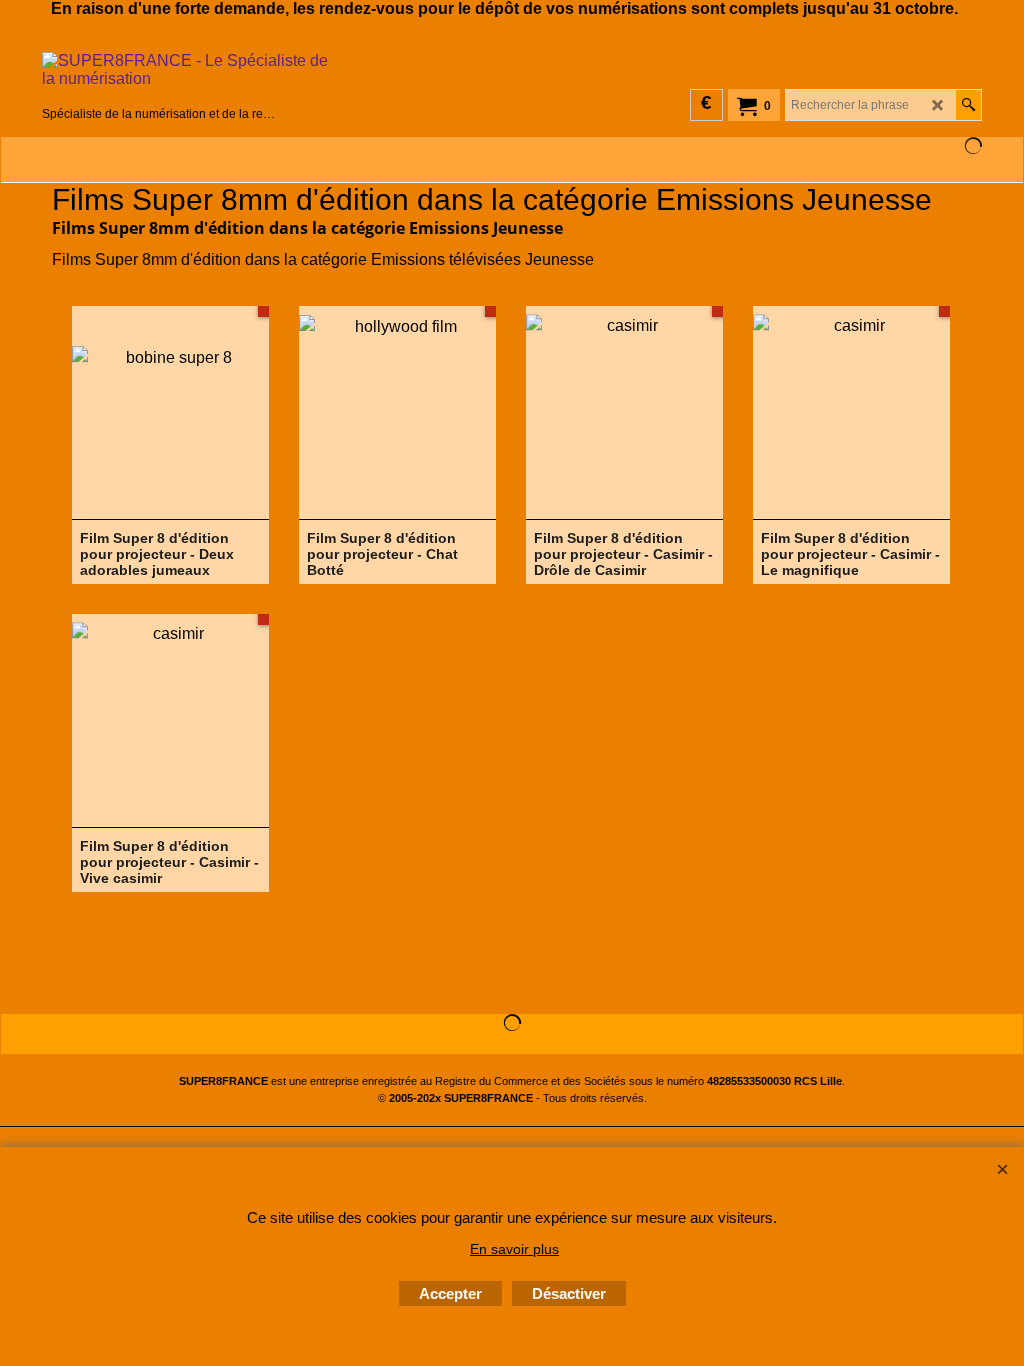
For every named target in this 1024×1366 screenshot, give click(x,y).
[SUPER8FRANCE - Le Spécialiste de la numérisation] (159, 77)
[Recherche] (968, 105)
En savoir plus (514, 1249)
